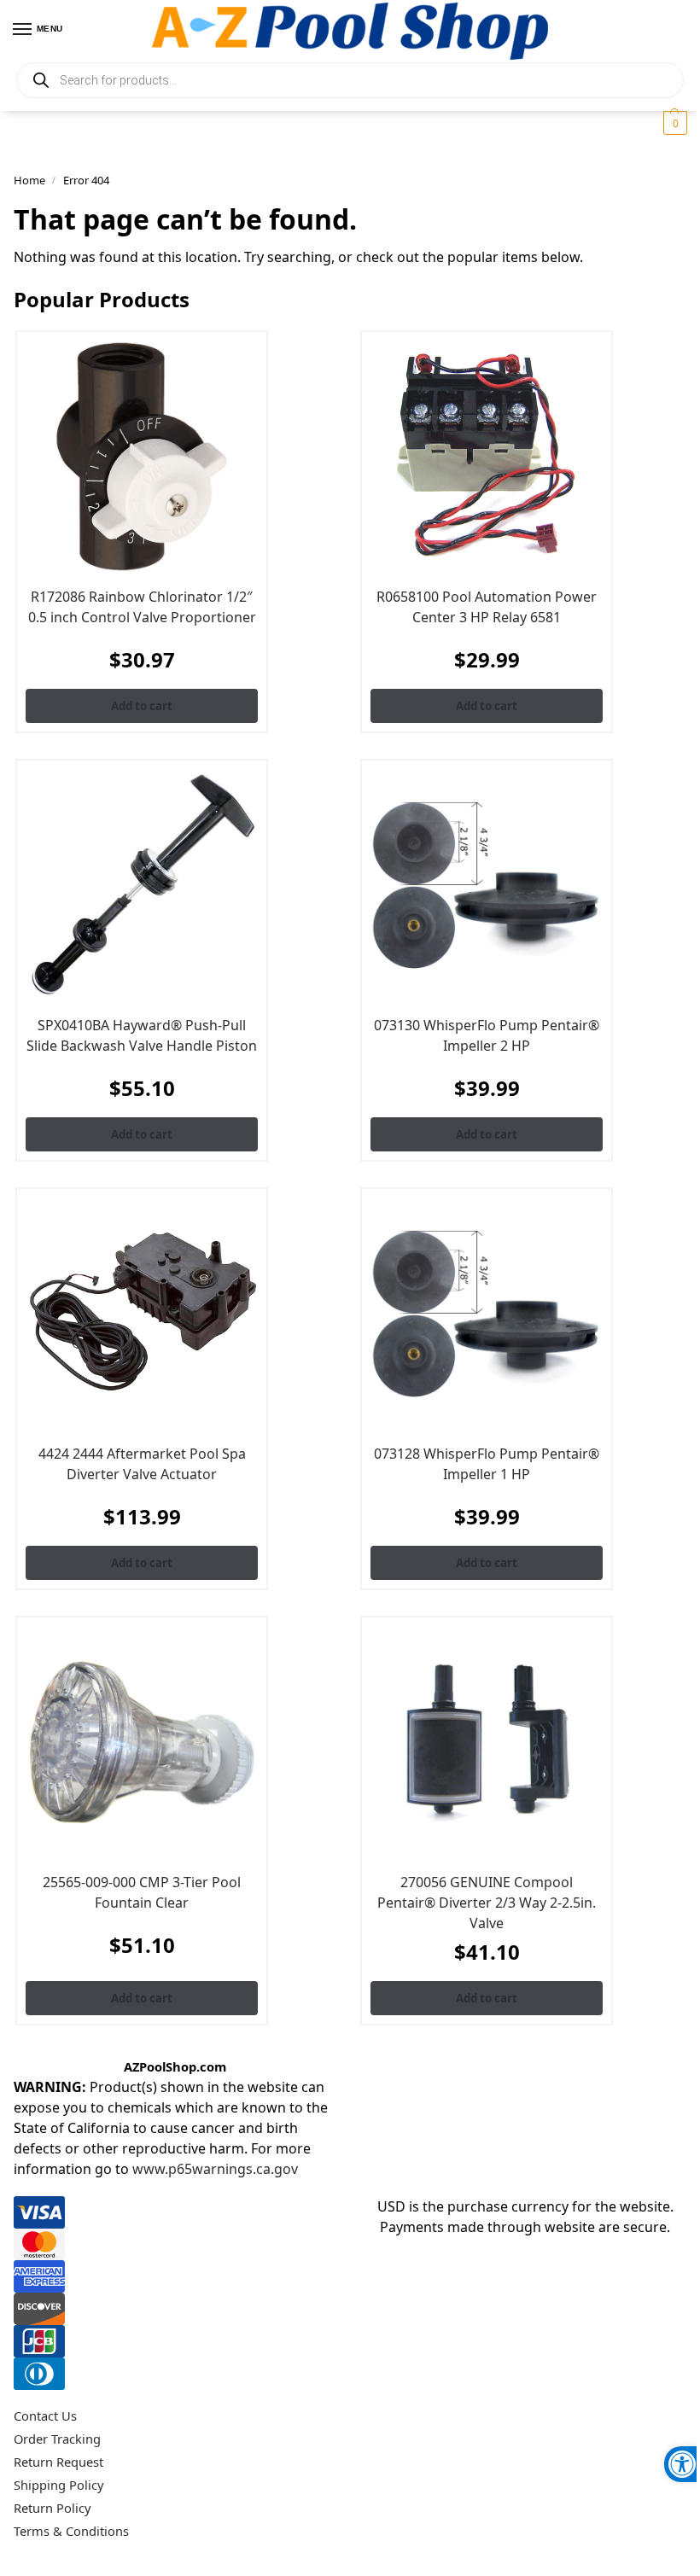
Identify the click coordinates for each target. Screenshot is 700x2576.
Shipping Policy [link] (58, 2485)
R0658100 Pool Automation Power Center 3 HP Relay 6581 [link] (487, 607)
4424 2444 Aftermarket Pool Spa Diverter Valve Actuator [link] (142, 1464)
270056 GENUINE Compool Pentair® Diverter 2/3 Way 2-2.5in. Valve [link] (487, 1903)
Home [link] (29, 180)
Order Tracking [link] (57, 2439)
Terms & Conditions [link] (71, 2531)
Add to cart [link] (142, 706)
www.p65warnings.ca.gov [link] (215, 2169)
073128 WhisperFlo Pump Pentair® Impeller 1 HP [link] (487, 1464)
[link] (682, 2464)
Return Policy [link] (52, 2508)
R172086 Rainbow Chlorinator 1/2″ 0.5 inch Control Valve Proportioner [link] (142, 607)
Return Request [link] (58, 2462)
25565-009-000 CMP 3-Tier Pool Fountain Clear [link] (142, 1892)
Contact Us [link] (45, 2416)
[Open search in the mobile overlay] (350, 80)
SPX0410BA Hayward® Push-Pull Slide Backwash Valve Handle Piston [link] (142, 1035)
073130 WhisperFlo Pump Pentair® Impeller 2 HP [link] (487, 1035)
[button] (673, 123)
